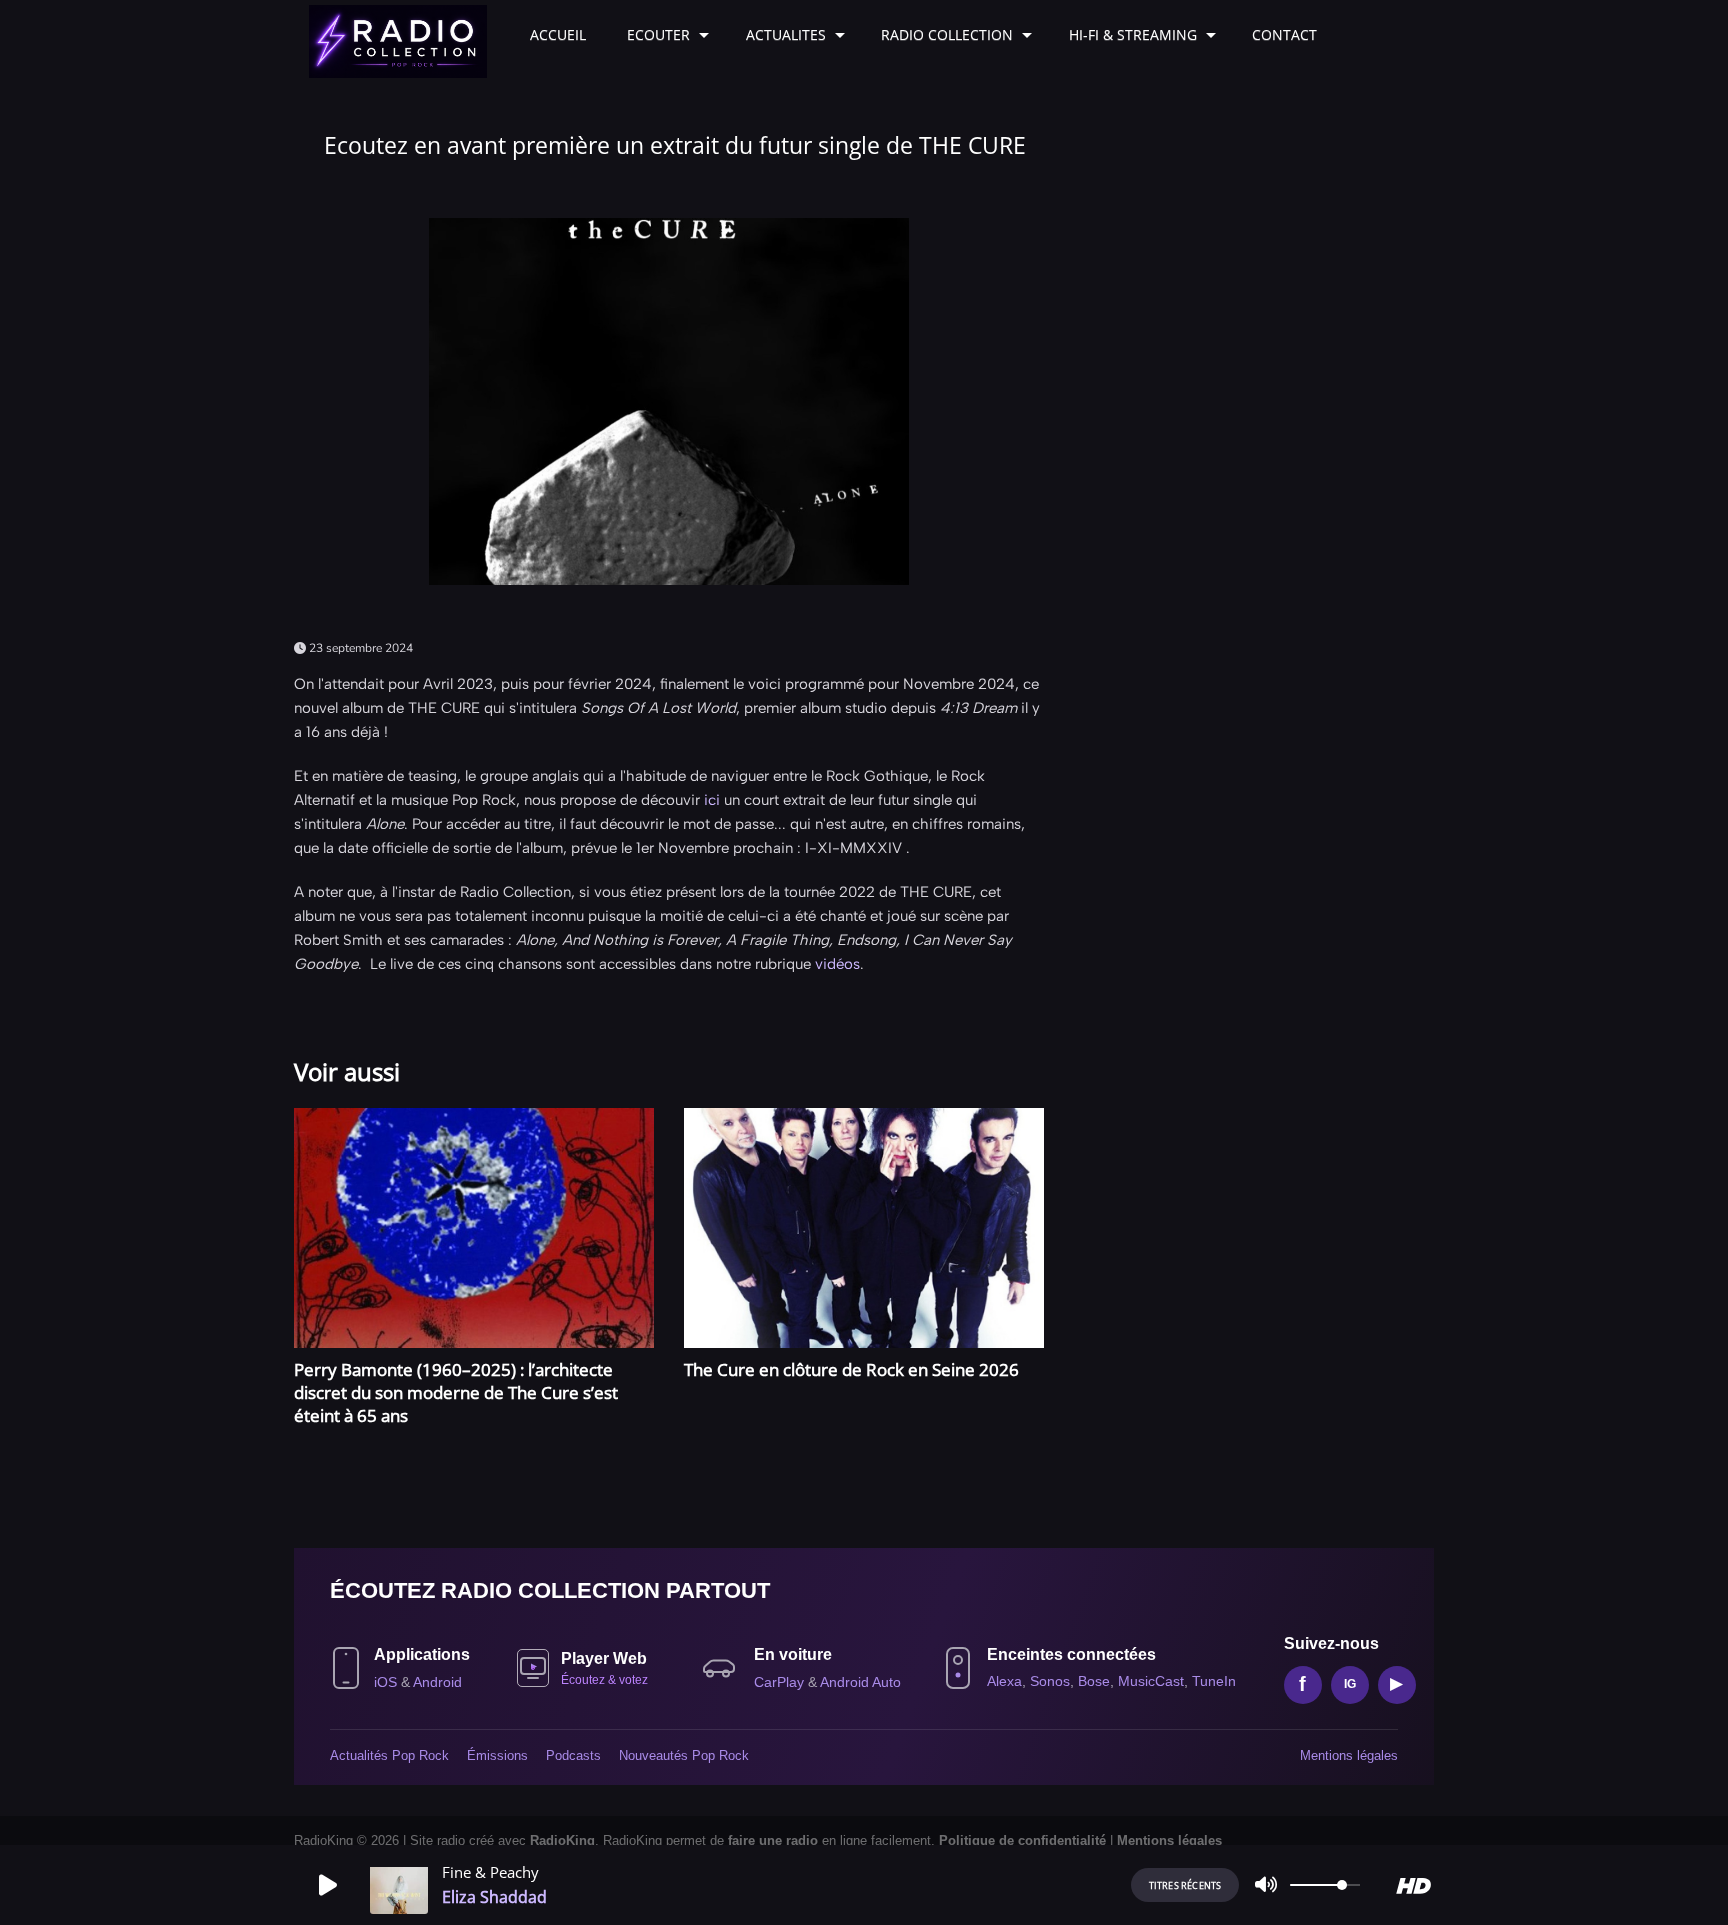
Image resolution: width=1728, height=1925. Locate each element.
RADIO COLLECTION (947, 34)
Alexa (1004, 1681)
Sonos (1050, 1681)
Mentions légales (1349, 1755)
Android (437, 1682)
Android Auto (860, 1682)
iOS (387, 1682)
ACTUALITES (786, 34)
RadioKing (562, 1840)
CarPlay (781, 1682)
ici (712, 800)
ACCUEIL (558, 34)
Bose (1094, 1681)
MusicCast (1151, 1681)
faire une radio (773, 1840)
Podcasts (573, 1755)
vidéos (837, 964)
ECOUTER (658, 34)
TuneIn (1214, 1681)
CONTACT (1284, 34)
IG (1350, 1684)
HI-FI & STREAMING (1133, 34)
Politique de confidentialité (1022, 1840)
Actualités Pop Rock (389, 1755)
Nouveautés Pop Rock (684, 1755)
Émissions (497, 1755)
